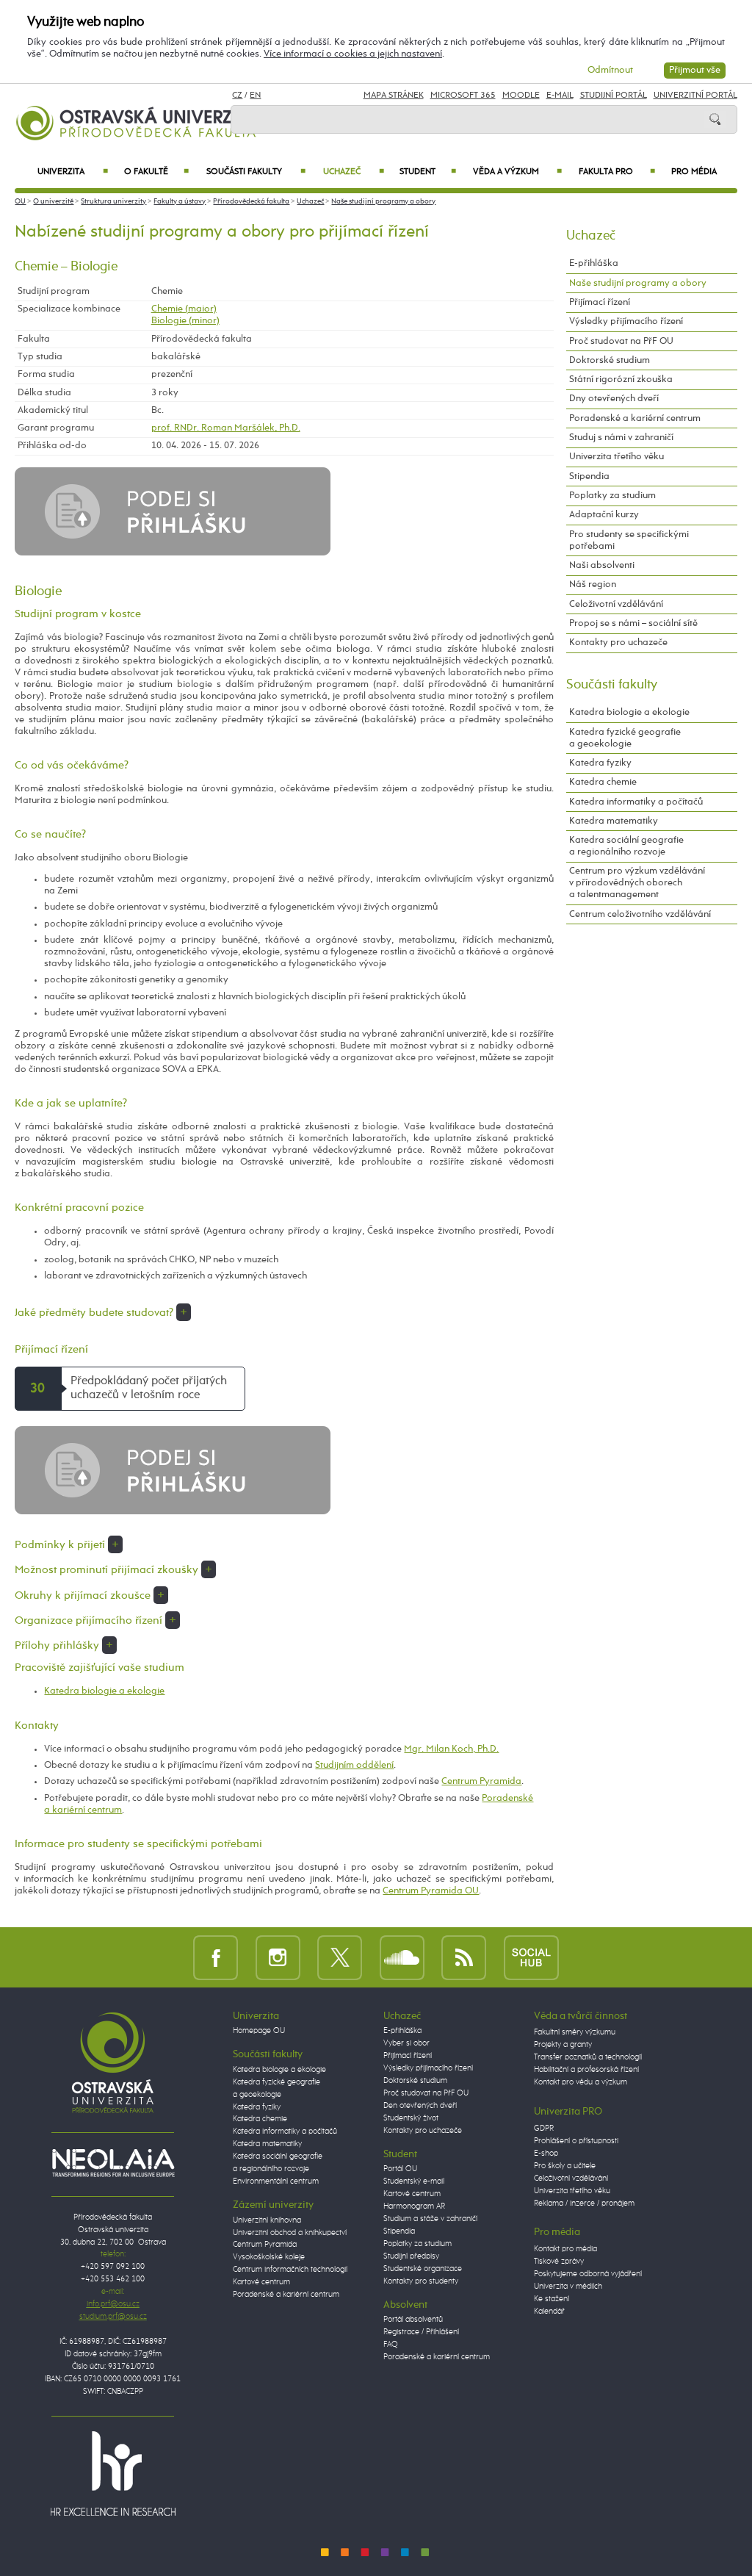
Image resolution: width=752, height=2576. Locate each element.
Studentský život (411, 2118)
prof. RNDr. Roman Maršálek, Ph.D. (226, 428)
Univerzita (72, 172)
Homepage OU (259, 2031)
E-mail (560, 96)
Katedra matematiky (614, 821)
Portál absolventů (413, 2320)
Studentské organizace (423, 2269)
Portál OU (400, 2169)
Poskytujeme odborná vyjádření (588, 2274)
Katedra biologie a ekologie (104, 1691)
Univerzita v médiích (568, 2287)
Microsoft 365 (463, 96)
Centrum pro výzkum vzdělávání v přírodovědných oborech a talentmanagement (637, 883)
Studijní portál (614, 96)
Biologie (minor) (185, 321)
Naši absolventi (602, 565)
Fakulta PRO (617, 172)
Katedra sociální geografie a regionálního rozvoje (626, 846)
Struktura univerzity (113, 201)
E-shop (546, 2154)
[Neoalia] (113, 2162)
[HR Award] (113, 2473)
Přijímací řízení (600, 302)
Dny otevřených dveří (614, 399)
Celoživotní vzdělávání (616, 604)
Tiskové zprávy (559, 2262)
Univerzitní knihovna (267, 2220)
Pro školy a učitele (565, 2166)
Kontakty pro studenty (421, 2281)
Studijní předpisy (411, 2256)
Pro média (694, 172)
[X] (340, 1957)
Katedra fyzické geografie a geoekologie (625, 738)
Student (428, 172)
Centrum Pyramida (481, 1781)
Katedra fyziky (600, 763)
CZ (237, 96)
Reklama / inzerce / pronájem (584, 2203)
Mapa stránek (394, 96)
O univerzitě (53, 201)
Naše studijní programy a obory (383, 201)
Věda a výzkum (517, 172)
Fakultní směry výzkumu (575, 2032)
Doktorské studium (610, 360)
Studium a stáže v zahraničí (430, 2219)
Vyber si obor (406, 2043)
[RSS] (464, 1957)
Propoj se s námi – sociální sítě (633, 623)
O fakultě (157, 172)
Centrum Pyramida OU (431, 1891)
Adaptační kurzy (604, 515)
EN (255, 96)
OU (20, 201)
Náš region (593, 584)
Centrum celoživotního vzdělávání (640, 914)
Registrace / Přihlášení (421, 2332)
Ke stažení (552, 2299)
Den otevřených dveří (420, 2106)
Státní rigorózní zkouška (621, 379)
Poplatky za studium (612, 496)
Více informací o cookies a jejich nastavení (353, 54)
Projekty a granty (563, 2045)
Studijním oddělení (354, 1765)
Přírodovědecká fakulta (251, 201)
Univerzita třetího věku (617, 457)
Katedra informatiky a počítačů (636, 802)
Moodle (521, 96)
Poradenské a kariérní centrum (635, 418)
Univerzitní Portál (695, 96)
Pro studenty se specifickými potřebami (629, 540)
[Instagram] (278, 1957)
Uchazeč (354, 172)
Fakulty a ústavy (180, 201)
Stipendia (589, 476)
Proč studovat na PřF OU (621, 341)
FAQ (391, 2345)
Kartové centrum (261, 2282)
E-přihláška (594, 263)
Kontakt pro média (565, 2249)
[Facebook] (216, 1957)
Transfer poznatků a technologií (588, 2057)
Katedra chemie (603, 782)
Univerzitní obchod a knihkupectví (290, 2233)
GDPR (544, 2129)
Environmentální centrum (276, 2181)
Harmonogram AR (414, 2206)
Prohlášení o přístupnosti (576, 2141)
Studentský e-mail (414, 2181)
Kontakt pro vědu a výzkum (581, 2082)
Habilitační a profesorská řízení (586, 2070)
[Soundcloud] (402, 1957)
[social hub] (531, 1957)
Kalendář (549, 2311)
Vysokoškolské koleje (269, 2257)
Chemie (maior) (184, 309)
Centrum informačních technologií (290, 2270)
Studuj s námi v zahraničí (621, 438)
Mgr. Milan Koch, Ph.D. (451, 1749)
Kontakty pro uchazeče (618, 643)
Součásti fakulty (256, 172)
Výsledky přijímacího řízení (626, 321)
